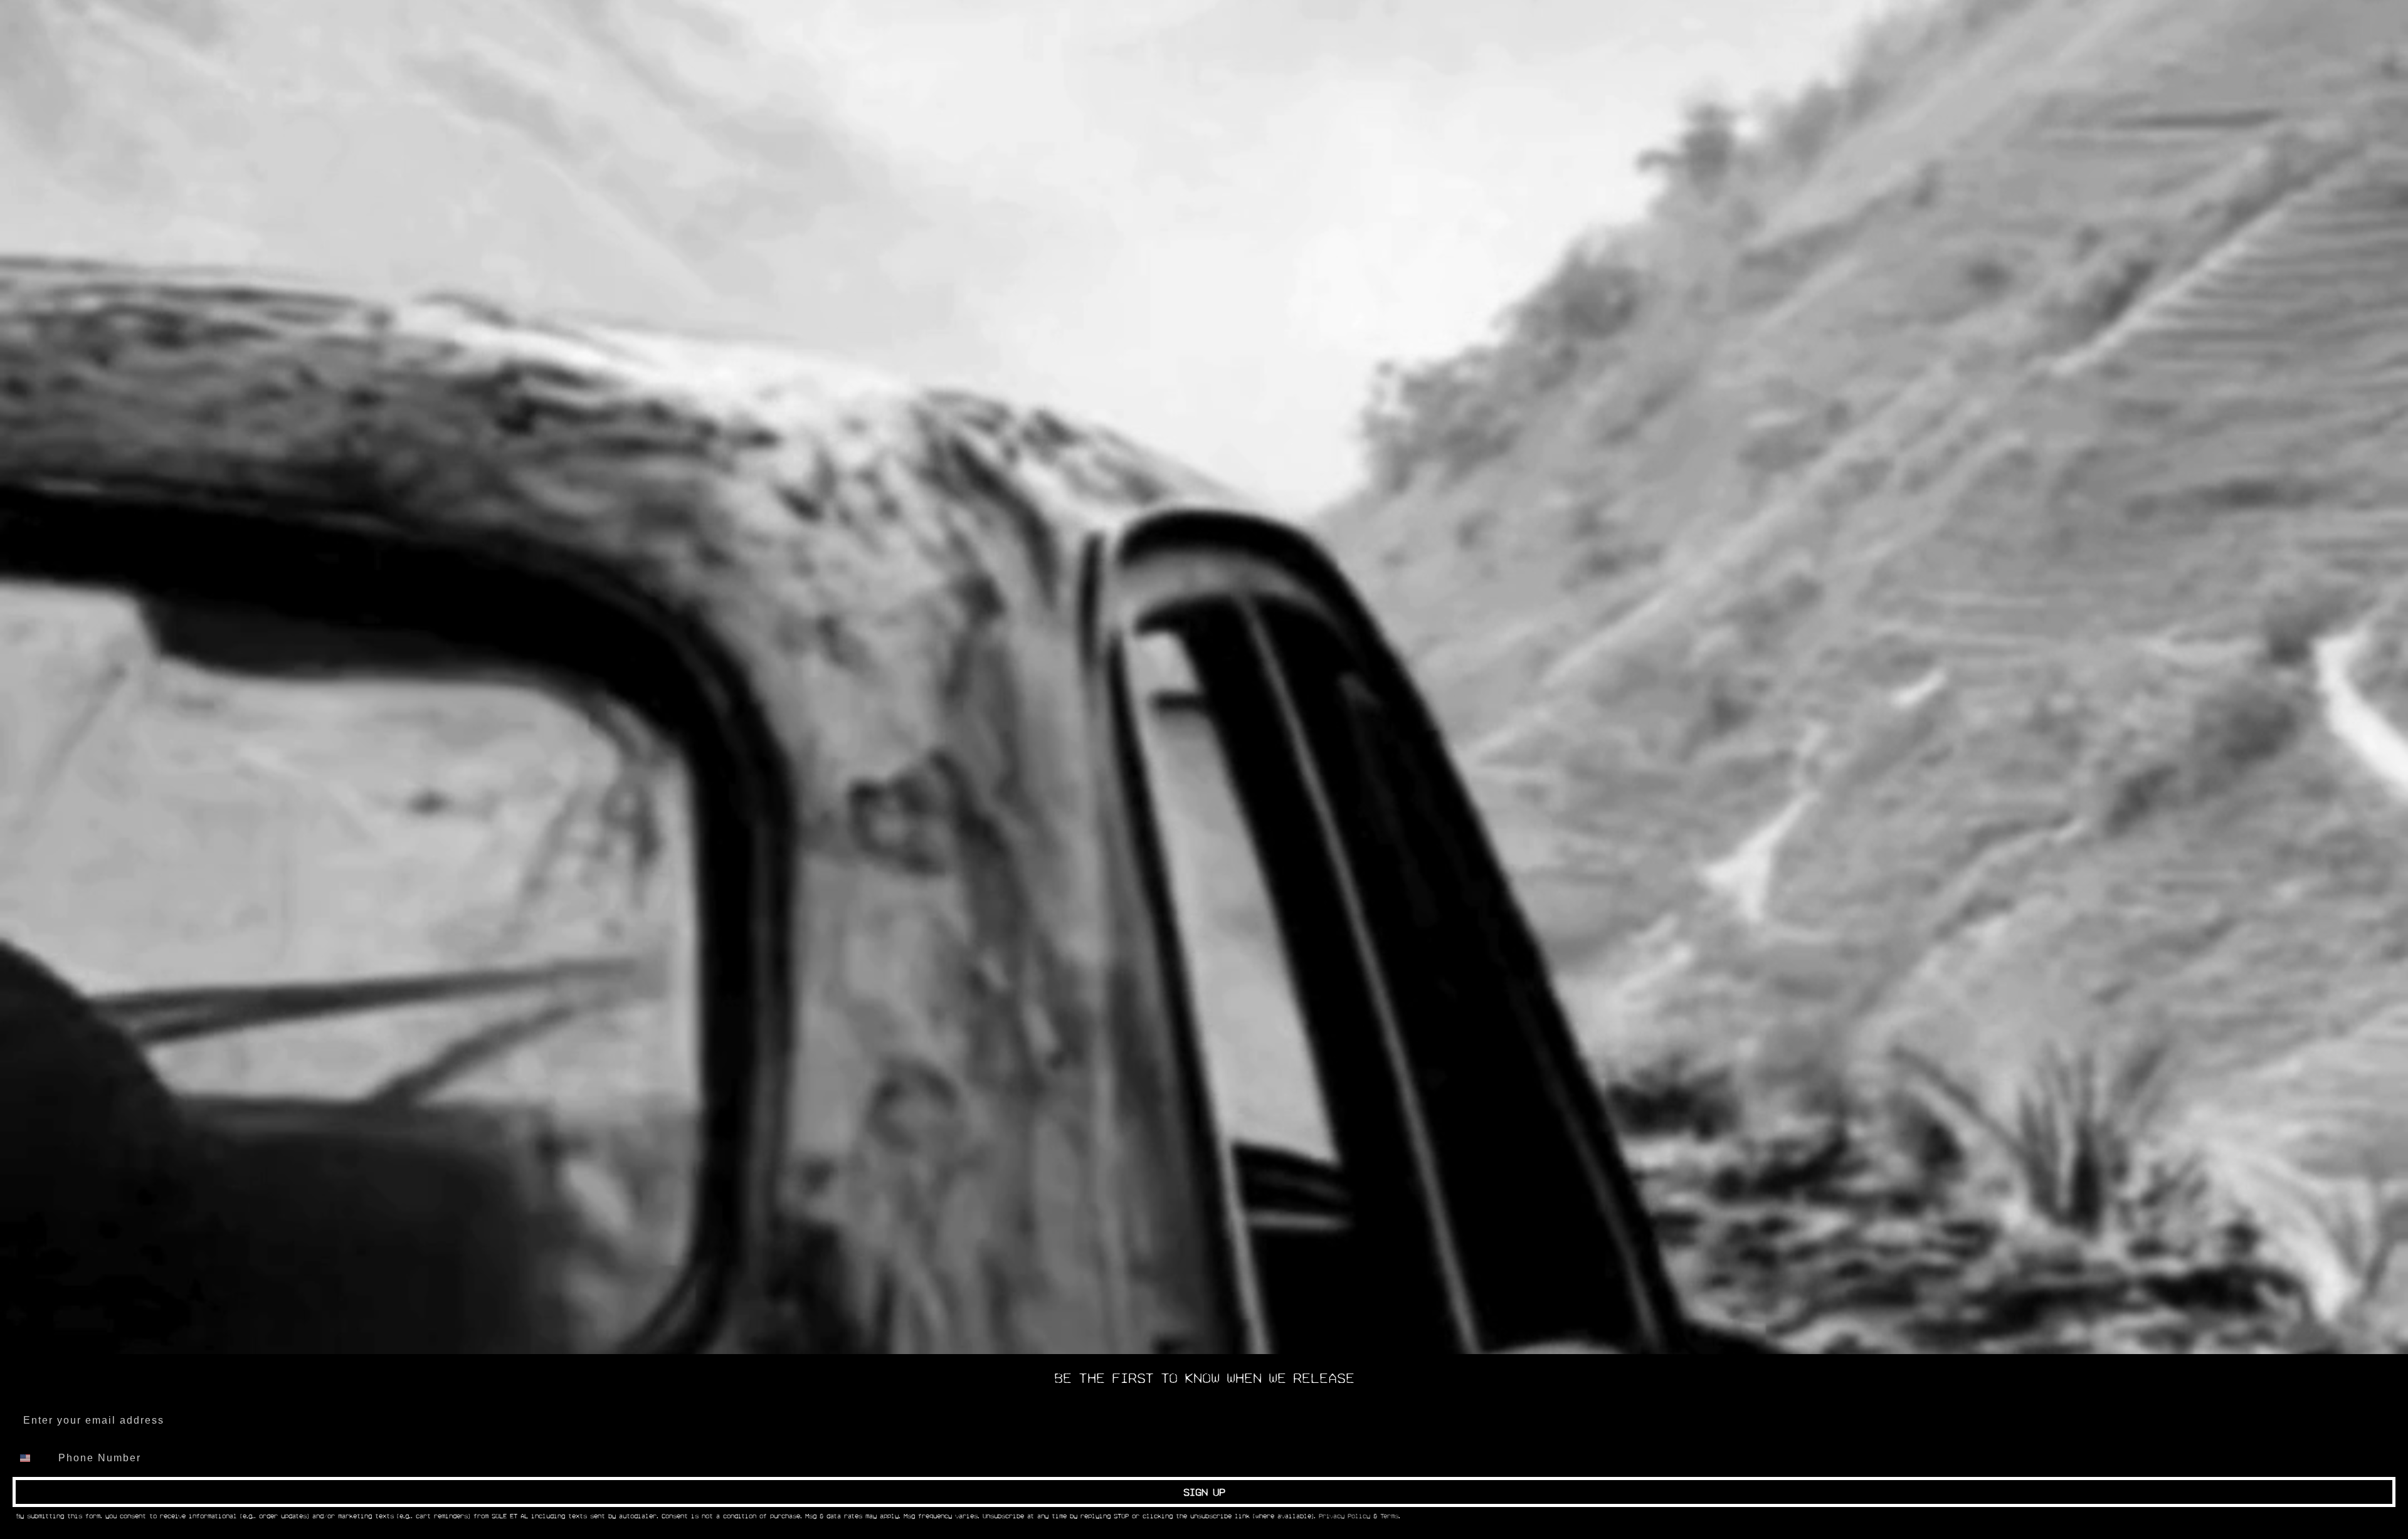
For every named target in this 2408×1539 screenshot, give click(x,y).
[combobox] (33, 1458)
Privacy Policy (1344, 1516)
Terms (1389, 1516)
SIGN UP (1204, 1492)
